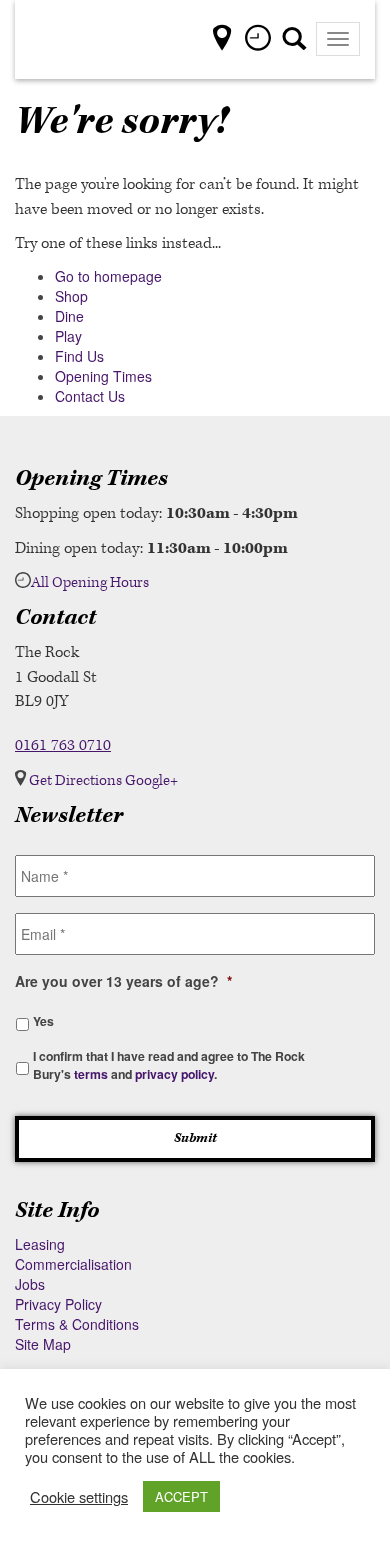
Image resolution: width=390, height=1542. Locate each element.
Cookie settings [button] (79, 1497)
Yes (43, 1021)
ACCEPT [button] (181, 1496)
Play (68, 336)
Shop (71, 296)
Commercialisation (73, 1264)
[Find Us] (228, 43)
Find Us (79, 356)
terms (91, 1074)
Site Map (43, 1344)
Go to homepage (108, 276)
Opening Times (103, 376)
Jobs (30, 1284)
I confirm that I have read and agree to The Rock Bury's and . (169, 1065)
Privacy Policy (58, 1304)
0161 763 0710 (63, 745)
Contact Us (90, 396)
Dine (69, 316)
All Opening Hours (90, 582)
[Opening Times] (260, 43)
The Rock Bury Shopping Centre (75, 39)
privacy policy (174, 1074)
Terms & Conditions (77, 1324)
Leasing (40, 1244)
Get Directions (75, 780)
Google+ (151, 780)
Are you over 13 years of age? (123, 981)
